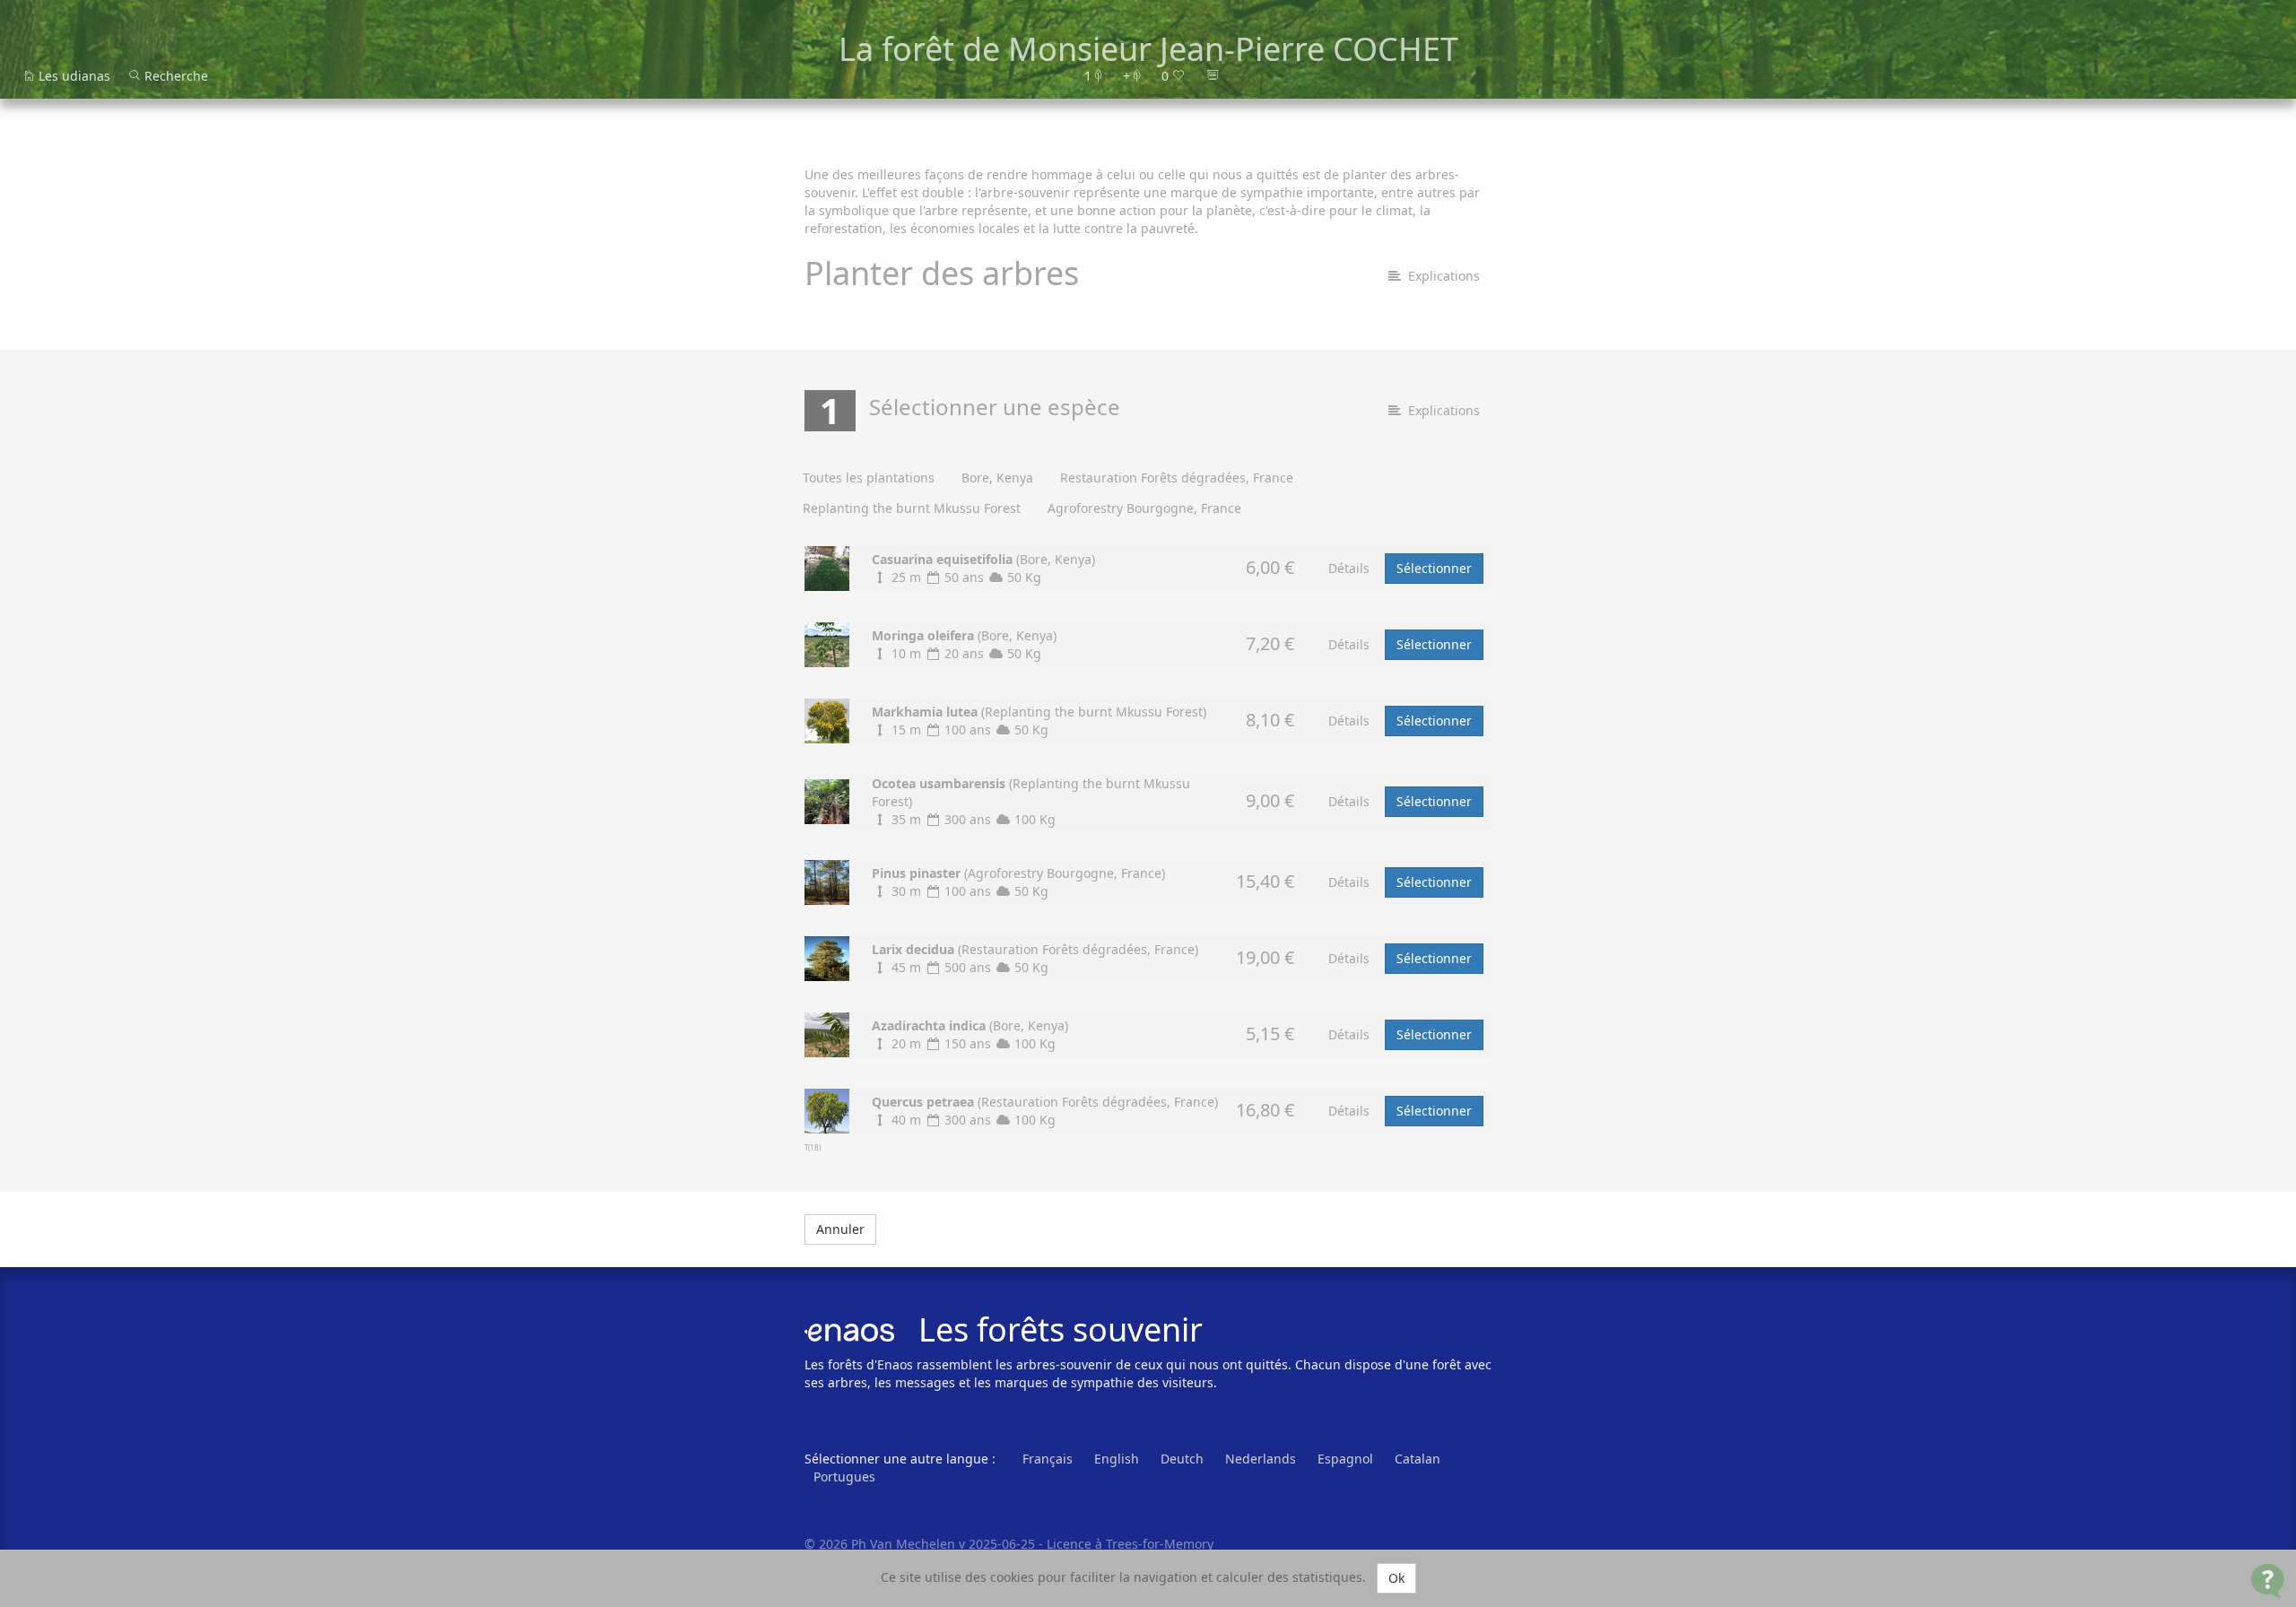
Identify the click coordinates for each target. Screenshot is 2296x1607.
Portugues (844, 1477)
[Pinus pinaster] (827, 880)
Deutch (1182, 1459)
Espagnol (1345, 1459)
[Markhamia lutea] (827, 719)
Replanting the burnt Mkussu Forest (912, 508)
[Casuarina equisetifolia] (827, 566)
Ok (1396, 1578)
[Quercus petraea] (827, 1109)
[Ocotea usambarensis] (827, 799)
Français (1048, 1459)
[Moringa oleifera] (827, 643)
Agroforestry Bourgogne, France (1144, 508)
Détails (1349, 568)
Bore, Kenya (997, 478)
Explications (1440, 276)
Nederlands (1261, 1459)
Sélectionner (1434, 568)
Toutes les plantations (869, 478)
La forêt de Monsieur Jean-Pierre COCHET (1148, 49)
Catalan (1418, 1459)
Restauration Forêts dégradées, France (1177, 478)
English (1117, 1459)
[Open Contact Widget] (2268, 1581)
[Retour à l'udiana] (1311, 76)
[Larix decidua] (827, 956)
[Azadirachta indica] (827, 1033)
